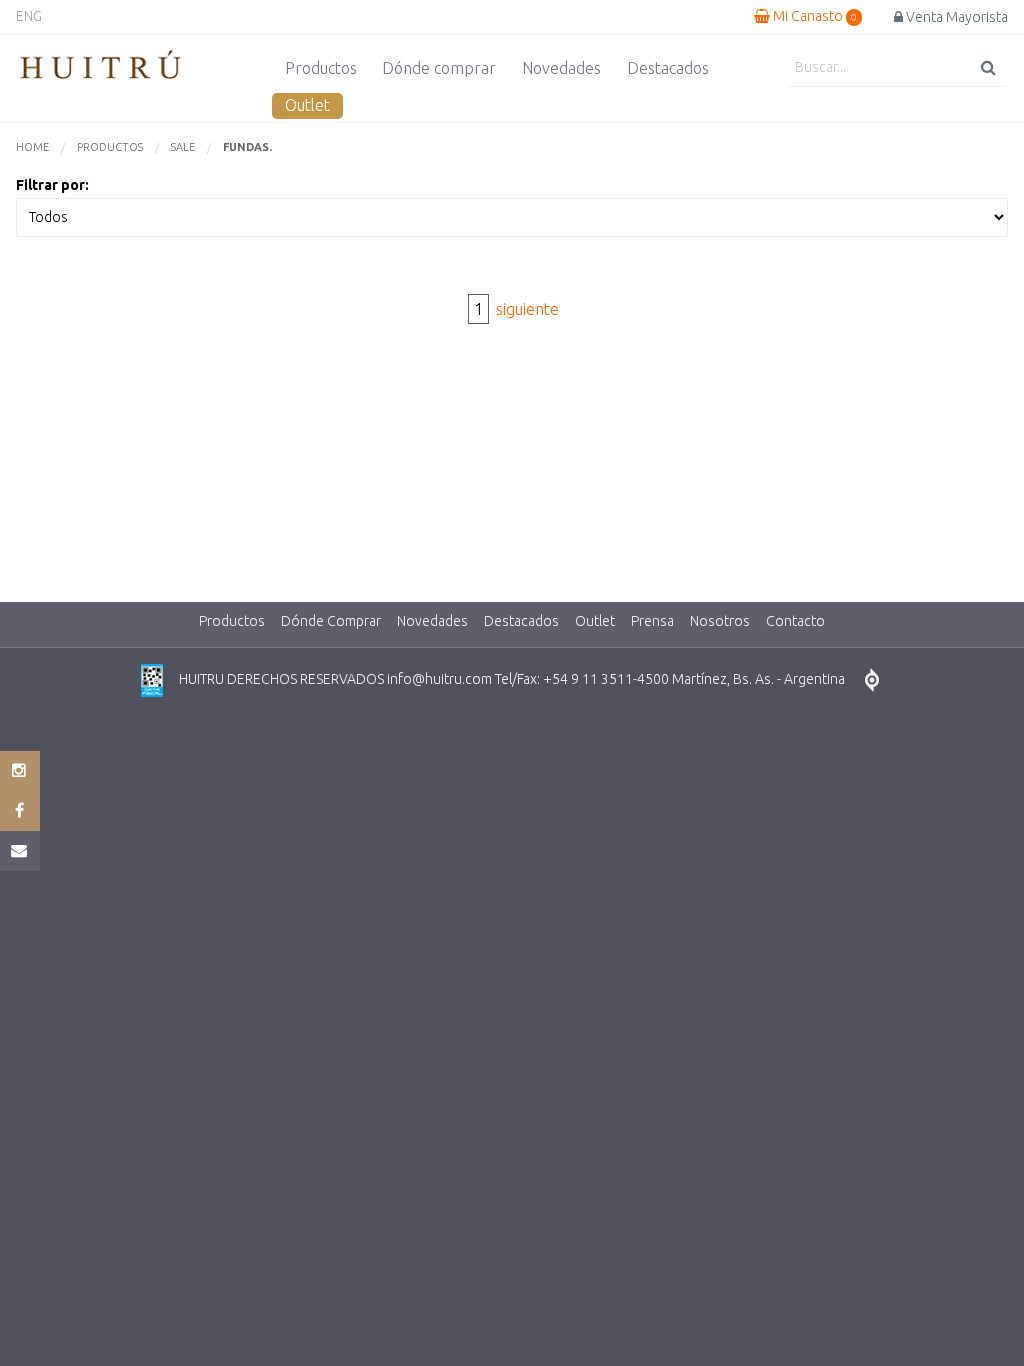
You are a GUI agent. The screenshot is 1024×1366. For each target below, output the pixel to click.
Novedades (561, 68)
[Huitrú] (101, 66)
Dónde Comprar (331, 621)
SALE (183, 147)
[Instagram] (20, 771)
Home (32, 147)
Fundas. (247, 147)
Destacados (668, 68)
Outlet (307, 105)
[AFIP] (152, 680)
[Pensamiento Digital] (872, 680)
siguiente (527, 309)
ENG (29, 16)
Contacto (795, 621)
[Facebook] (20, 811)
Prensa (652, 621)
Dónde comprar (439, 68)
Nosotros (720, 621)
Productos (321, 68)
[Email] (20, 851)
